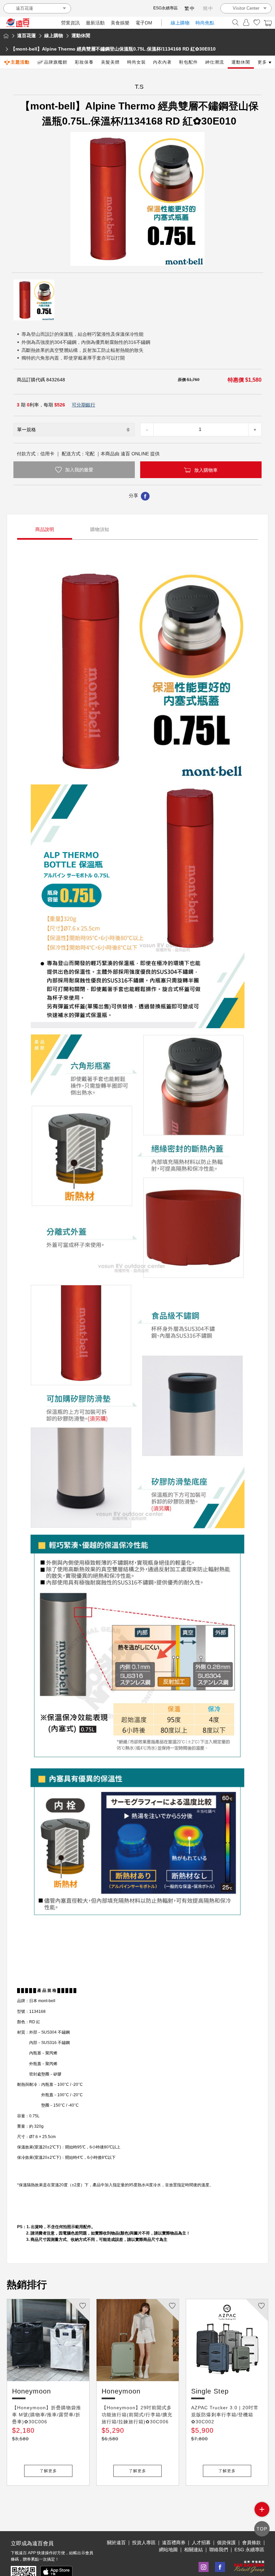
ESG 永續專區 (249, 2550)
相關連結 (194, 2550)
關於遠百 (116, 2543)
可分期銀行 (84, 405)
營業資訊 (70, 23)
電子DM (144, 23)
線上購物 (180, 23)
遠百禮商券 (174, 2543)
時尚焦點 (205, 23)
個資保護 (226, 2543)
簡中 (208, 8)
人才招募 (201, 2543)
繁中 (190, 8)
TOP (262, 2529)
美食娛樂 (120, 23)
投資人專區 (144, 2543)
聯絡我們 (219, 2550)
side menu (262, 2509)
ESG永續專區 (166, 8)
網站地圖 (168, 2550)
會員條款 (252, 2543)
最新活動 (95, 23)
